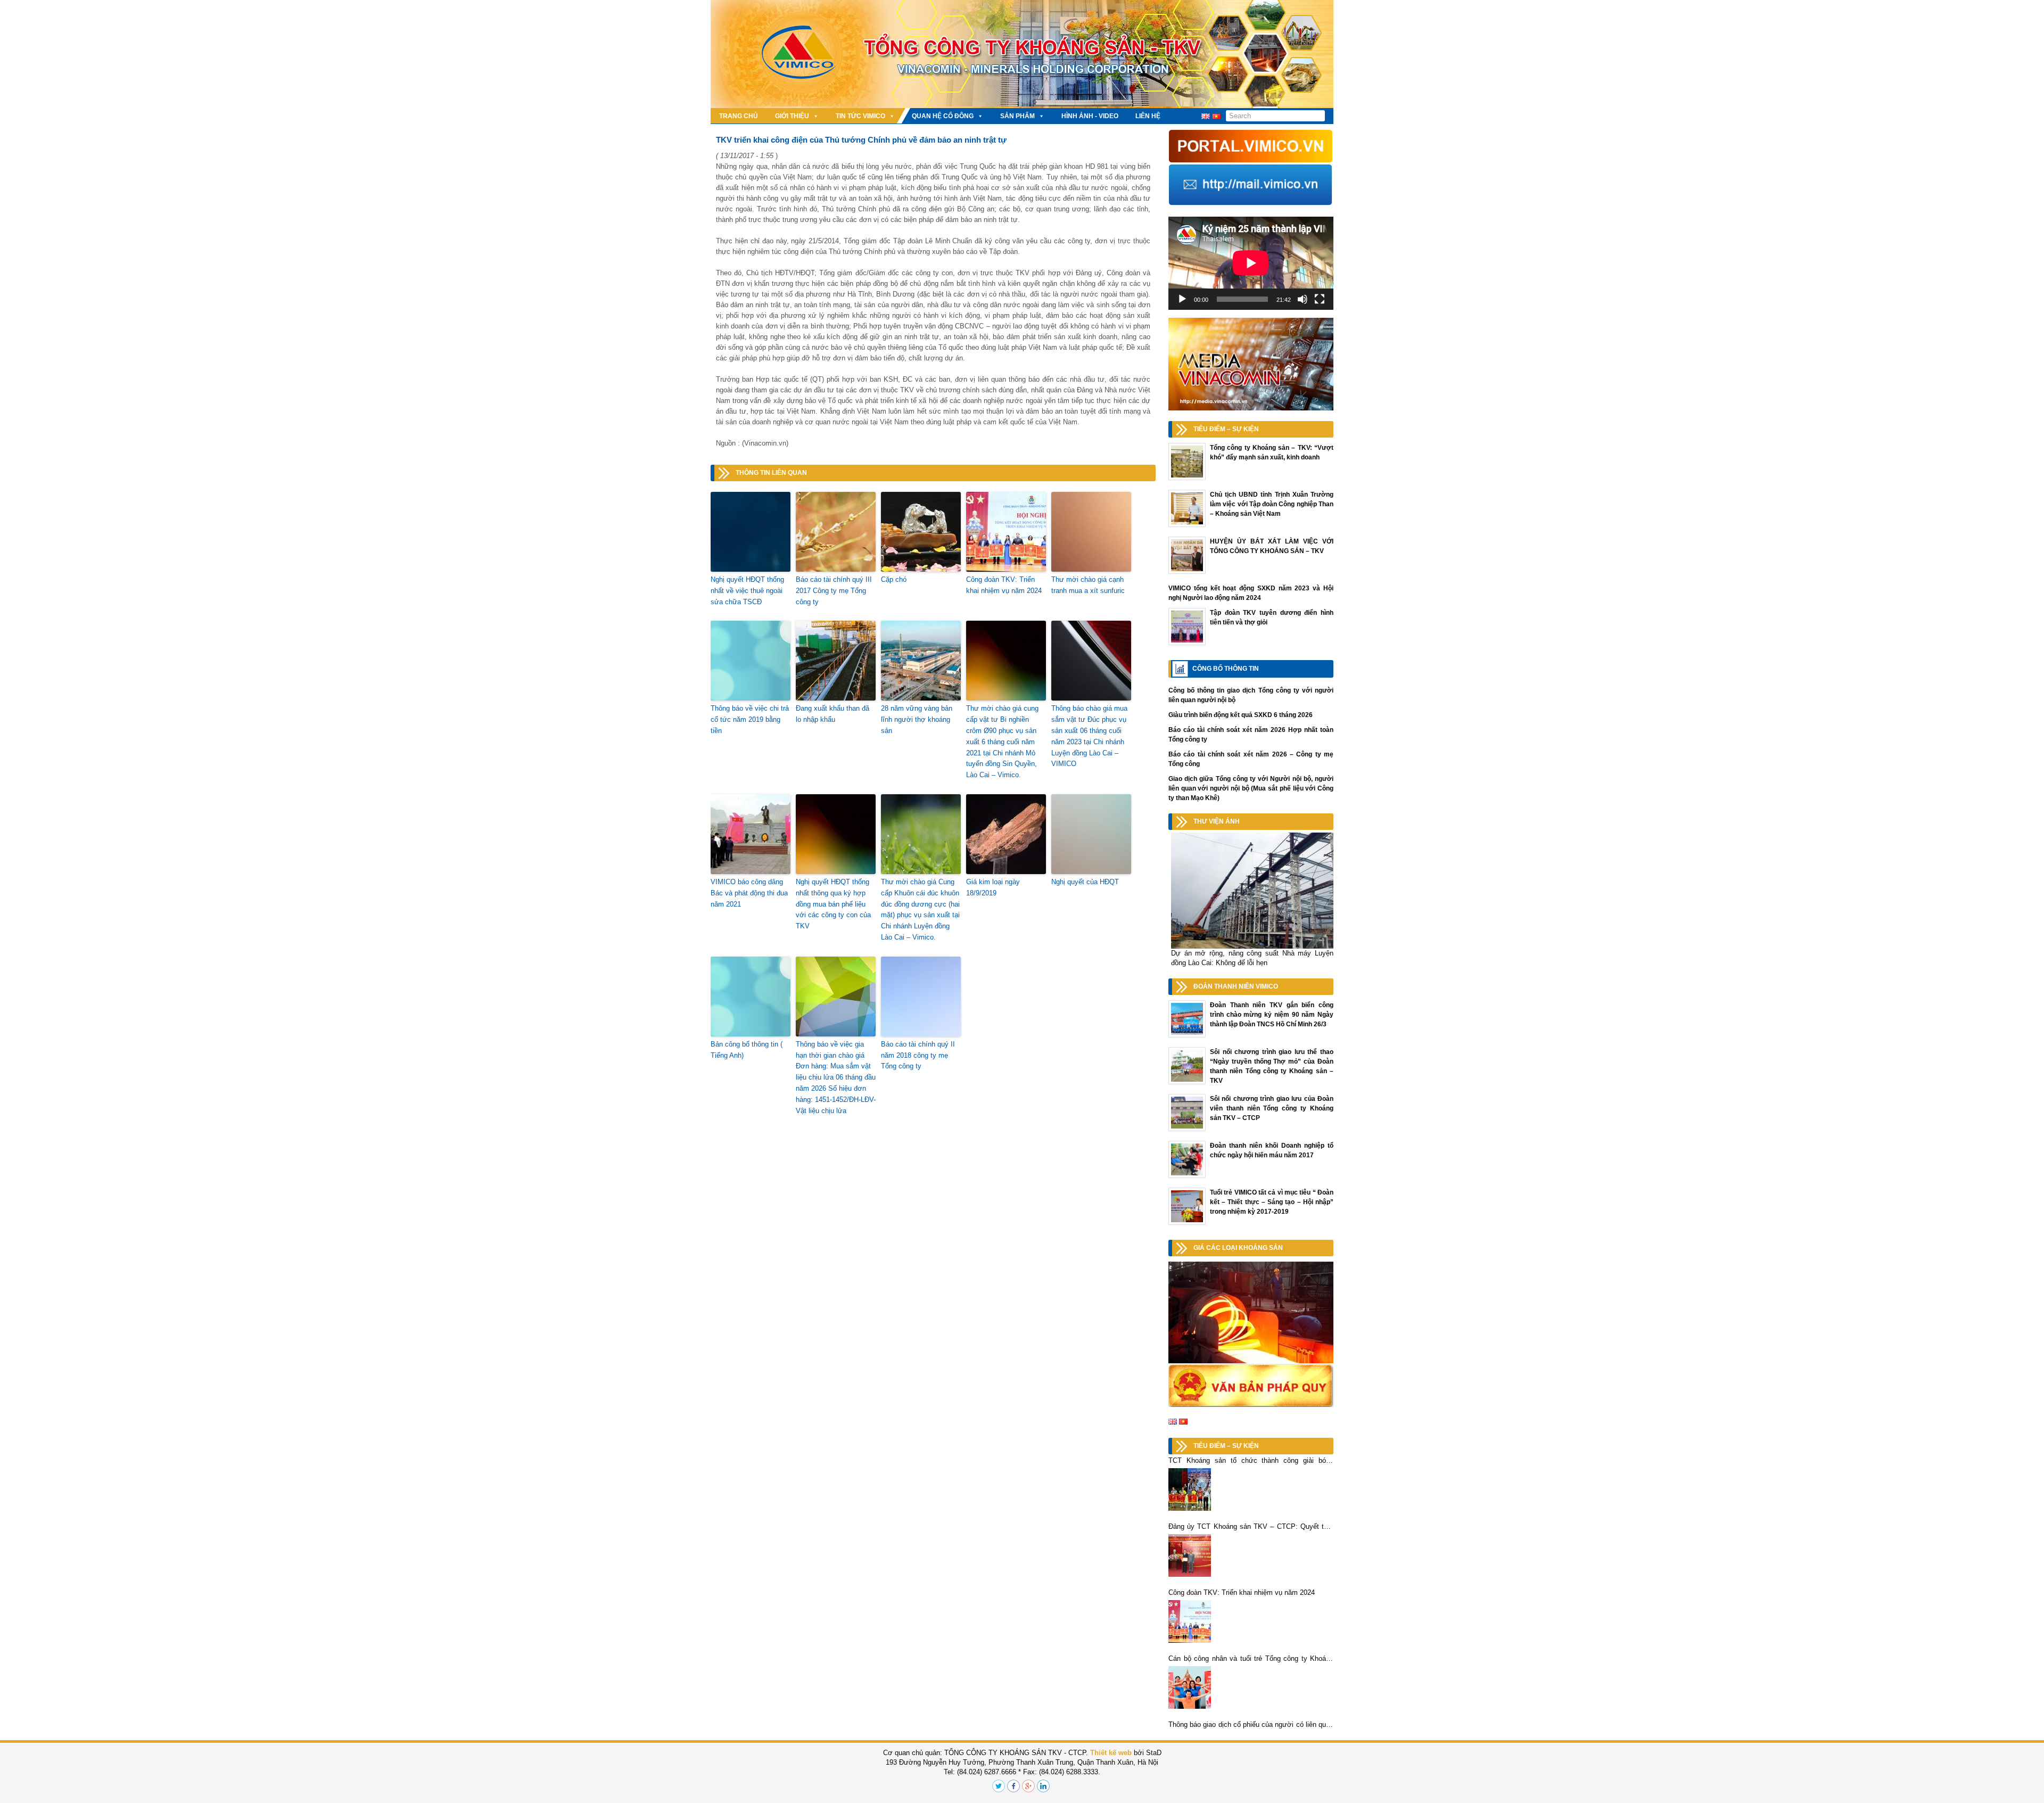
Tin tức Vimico (860, 116)
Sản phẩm (1017, 116)
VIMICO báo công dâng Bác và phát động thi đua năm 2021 (749, 893)
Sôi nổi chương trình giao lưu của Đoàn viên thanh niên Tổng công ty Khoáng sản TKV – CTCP (1272, 1108)
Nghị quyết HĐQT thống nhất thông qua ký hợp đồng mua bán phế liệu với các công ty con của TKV (833, 904)
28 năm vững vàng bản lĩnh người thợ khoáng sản (917, 719)
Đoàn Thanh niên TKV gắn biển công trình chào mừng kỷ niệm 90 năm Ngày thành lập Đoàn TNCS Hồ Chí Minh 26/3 (1272, 1015)
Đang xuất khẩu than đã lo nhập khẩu (833, 714)
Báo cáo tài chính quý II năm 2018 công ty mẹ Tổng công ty (918, 1055)
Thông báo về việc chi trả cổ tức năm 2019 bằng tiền (750, 719)
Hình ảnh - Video (1090, 116)
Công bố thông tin (1226, 669)
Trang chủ (739, 116)
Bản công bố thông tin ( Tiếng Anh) (747, 1050)
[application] (1251, 263)
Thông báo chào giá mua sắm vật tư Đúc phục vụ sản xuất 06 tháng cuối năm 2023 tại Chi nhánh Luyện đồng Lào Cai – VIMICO (1089, 736)
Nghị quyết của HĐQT (1085, 882)
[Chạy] (1182, 299)
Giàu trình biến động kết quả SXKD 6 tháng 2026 (1241, 715)
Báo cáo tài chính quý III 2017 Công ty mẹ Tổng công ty (834, 591)
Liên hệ (1148, 116)
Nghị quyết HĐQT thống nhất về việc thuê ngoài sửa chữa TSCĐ (747, 591)
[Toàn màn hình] (1320, 299)
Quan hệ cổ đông (943, 116)
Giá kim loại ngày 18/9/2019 (993, 887)
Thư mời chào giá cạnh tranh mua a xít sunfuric (1088, 585)
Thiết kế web (1111, 1753)
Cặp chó (894, 579)
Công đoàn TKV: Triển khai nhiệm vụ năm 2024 (1004, 585)
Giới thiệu (792, 116)
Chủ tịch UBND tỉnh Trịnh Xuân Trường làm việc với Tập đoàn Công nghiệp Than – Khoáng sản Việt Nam (1272, 504)
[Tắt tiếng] (1303, 299)
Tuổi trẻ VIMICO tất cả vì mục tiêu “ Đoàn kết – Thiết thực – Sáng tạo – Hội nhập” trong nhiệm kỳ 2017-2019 (1272, 1202)
